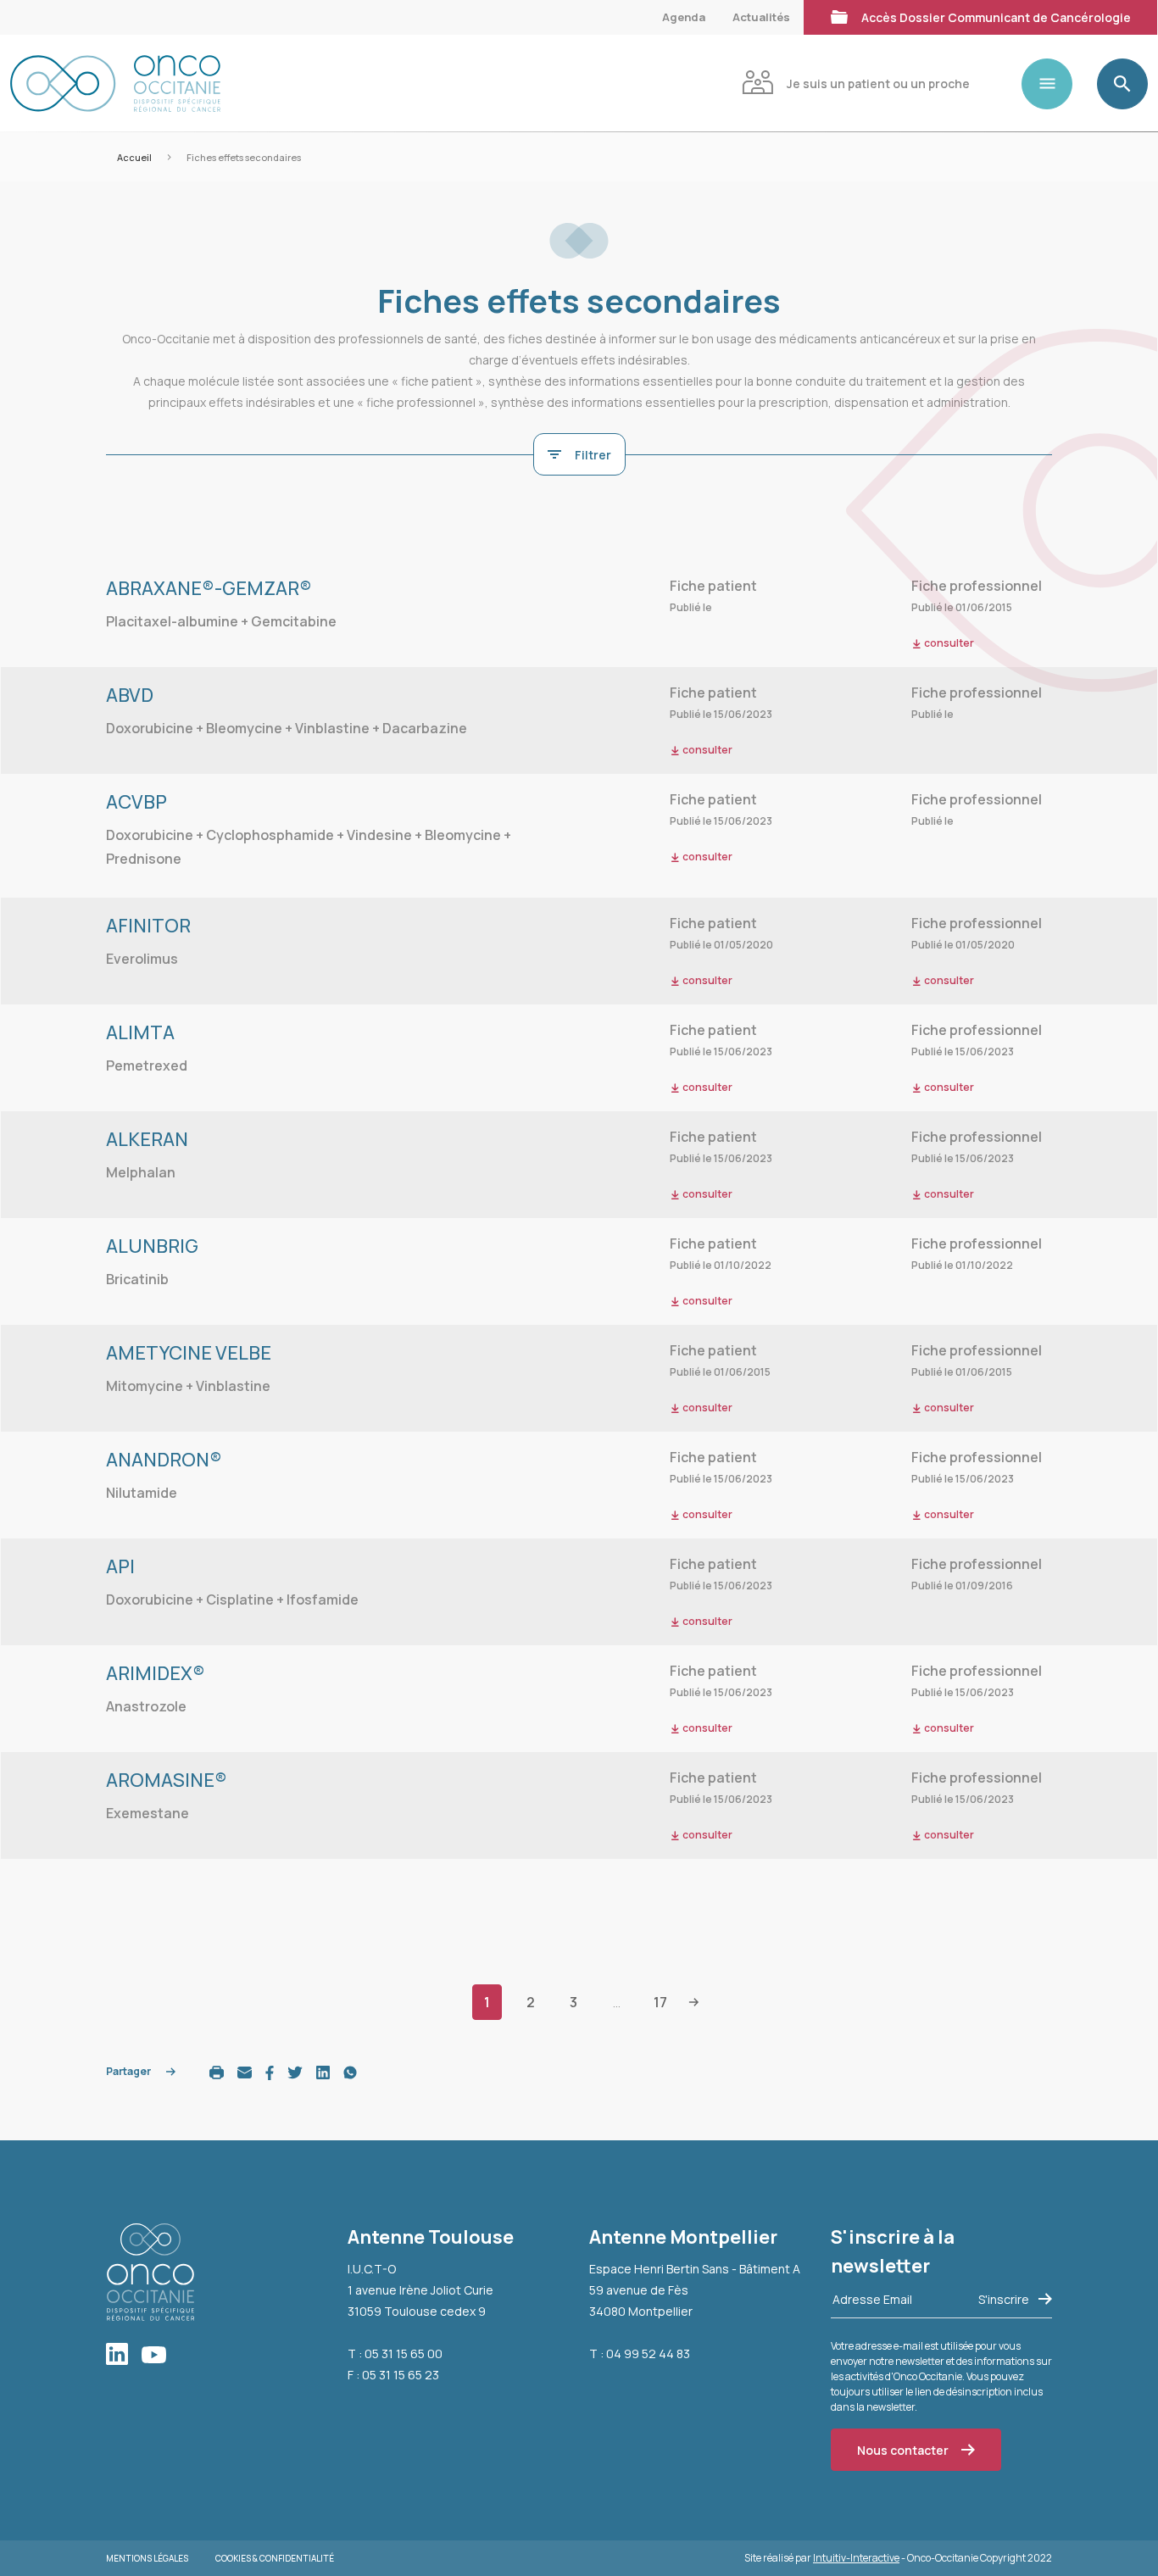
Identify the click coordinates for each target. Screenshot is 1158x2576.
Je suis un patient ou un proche (878, 83)
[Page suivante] (694, 2001)
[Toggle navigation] (1054, 84)
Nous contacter (903, 2450)
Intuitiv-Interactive (856, 2558)
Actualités (761, 17)
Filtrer (593, 455)
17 (660, 2002)
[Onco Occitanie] (115, 83)
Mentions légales (147, 2558)
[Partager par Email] (245, 2071)
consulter (707, 750)
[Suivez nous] (124, 2355)
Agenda (684, 17)
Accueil (134, 157)
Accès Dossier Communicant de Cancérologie (996, 17)
